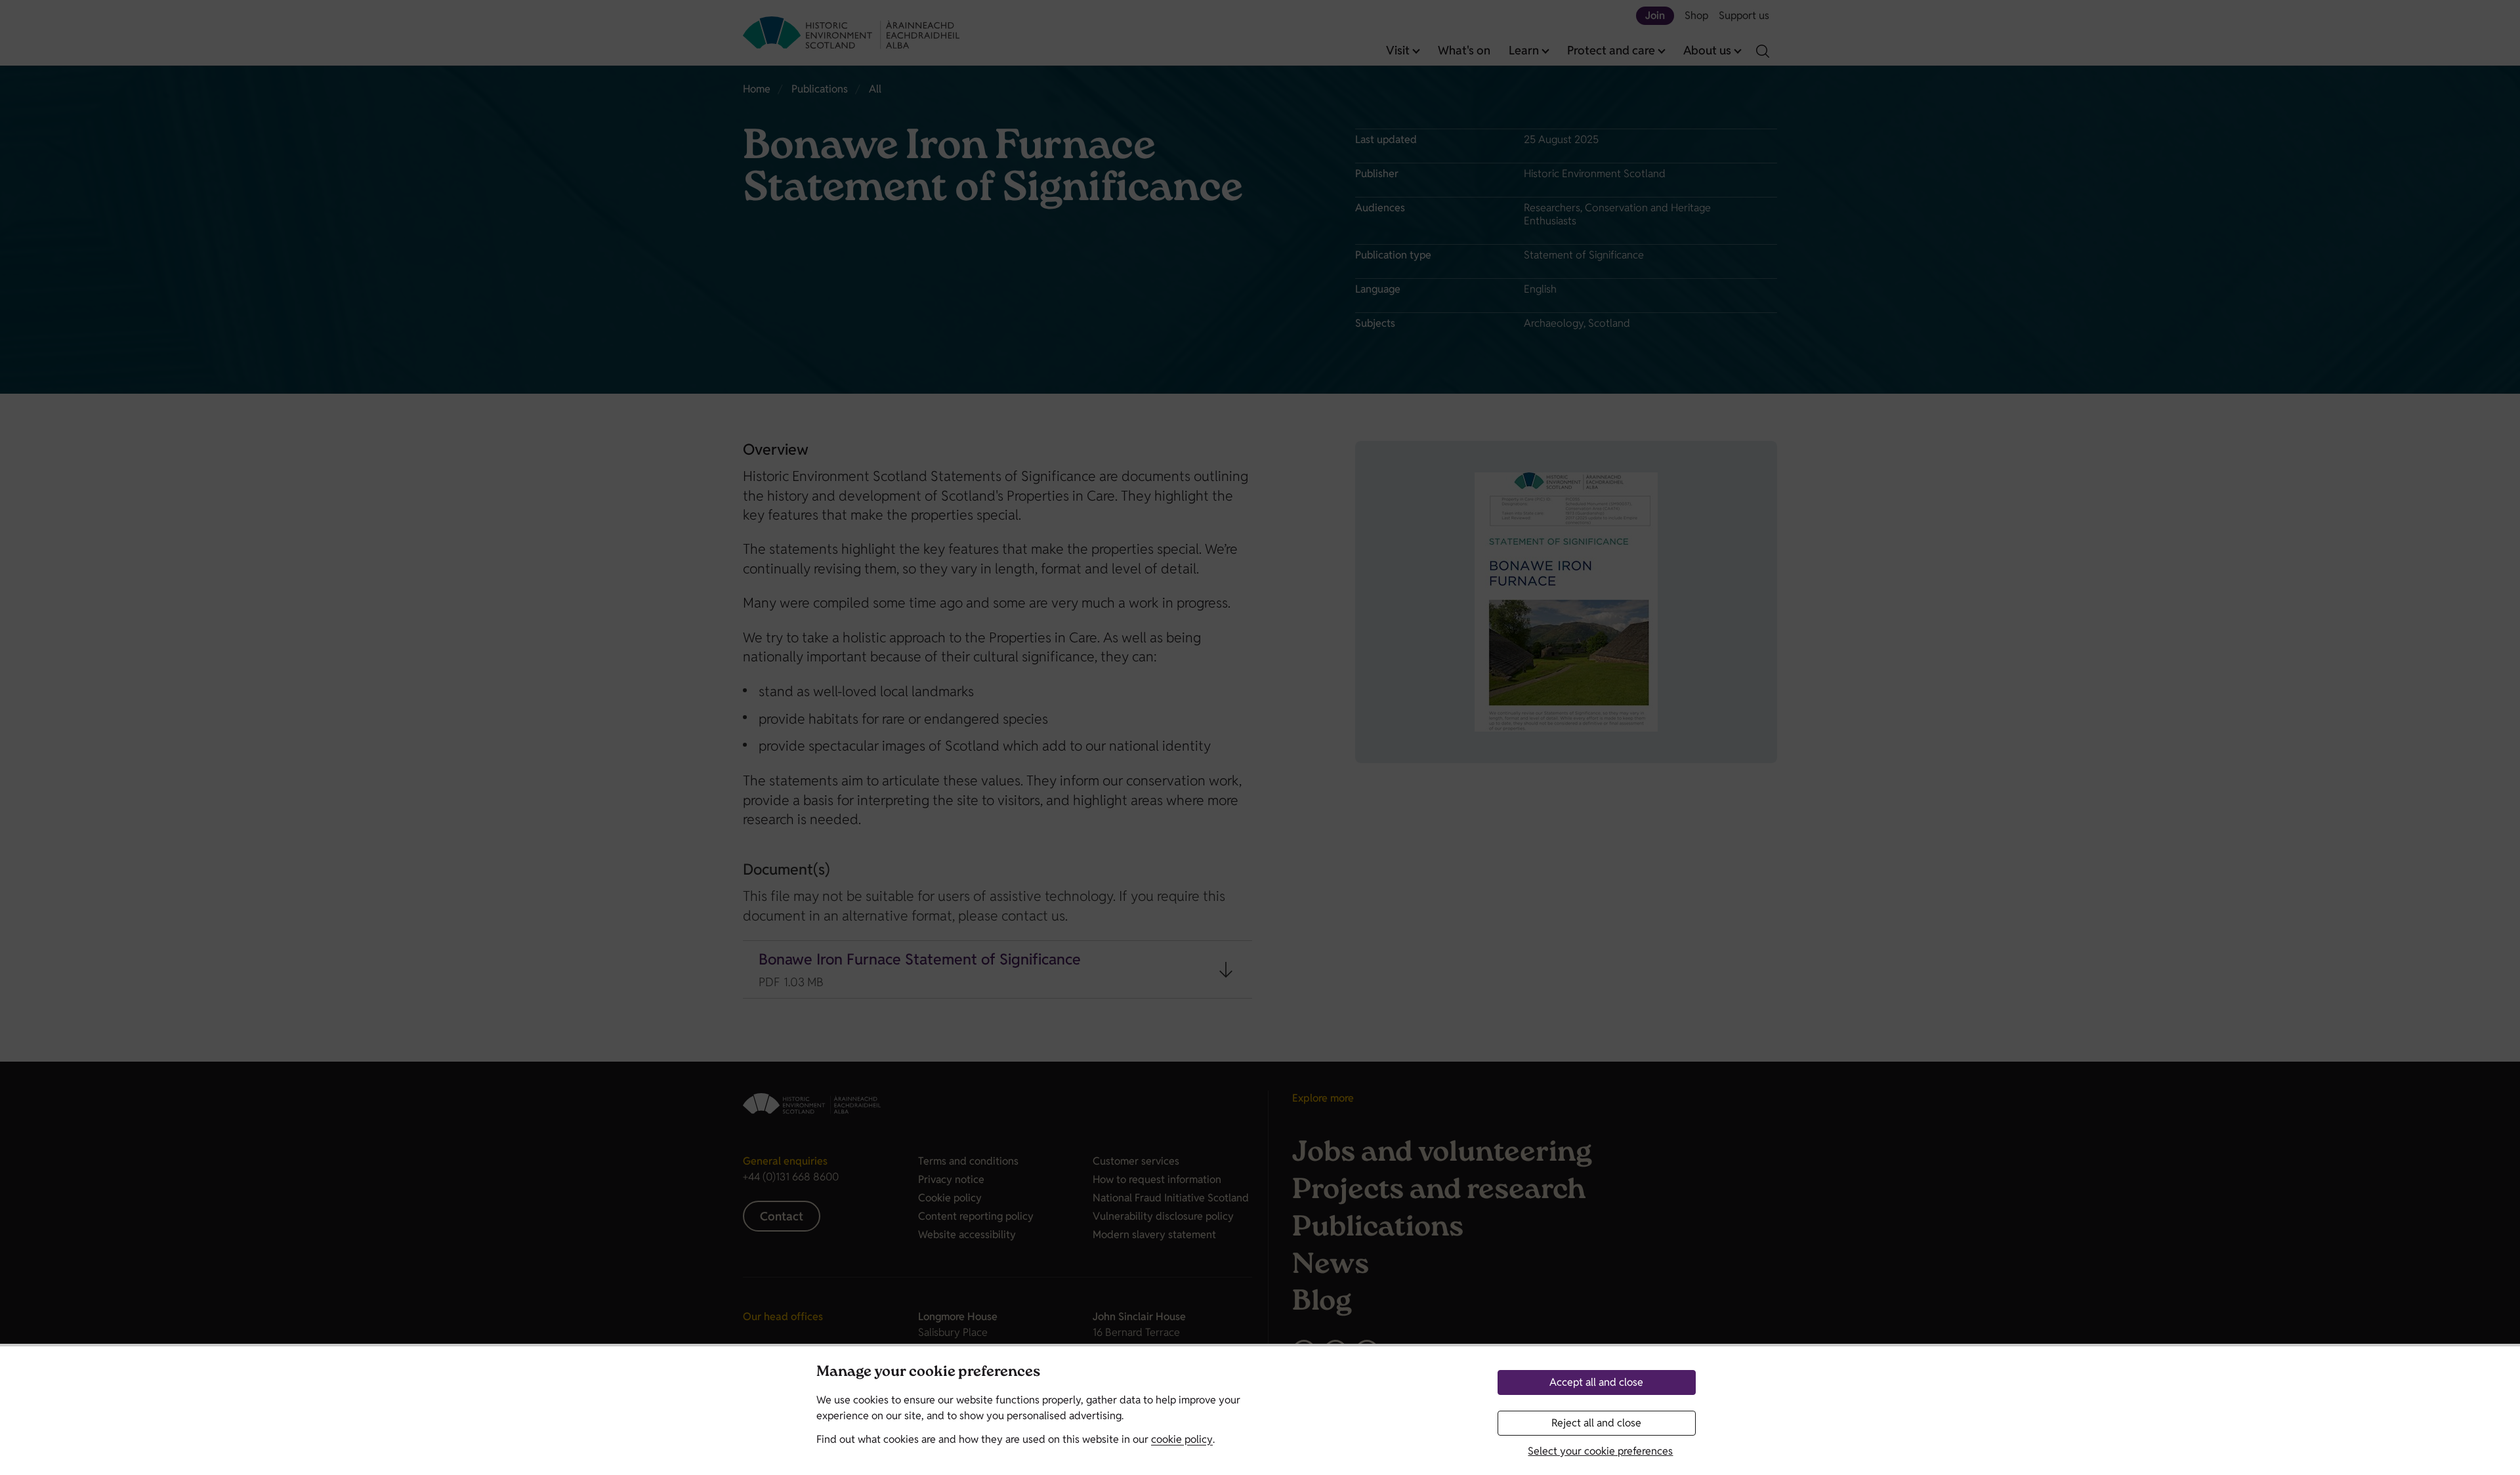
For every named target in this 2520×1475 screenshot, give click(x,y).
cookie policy (1182, 1439)
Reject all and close (1596, 1423)
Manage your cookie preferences (928, 1373)
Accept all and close (1596, 1382)
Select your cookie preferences (1600, 1451)
